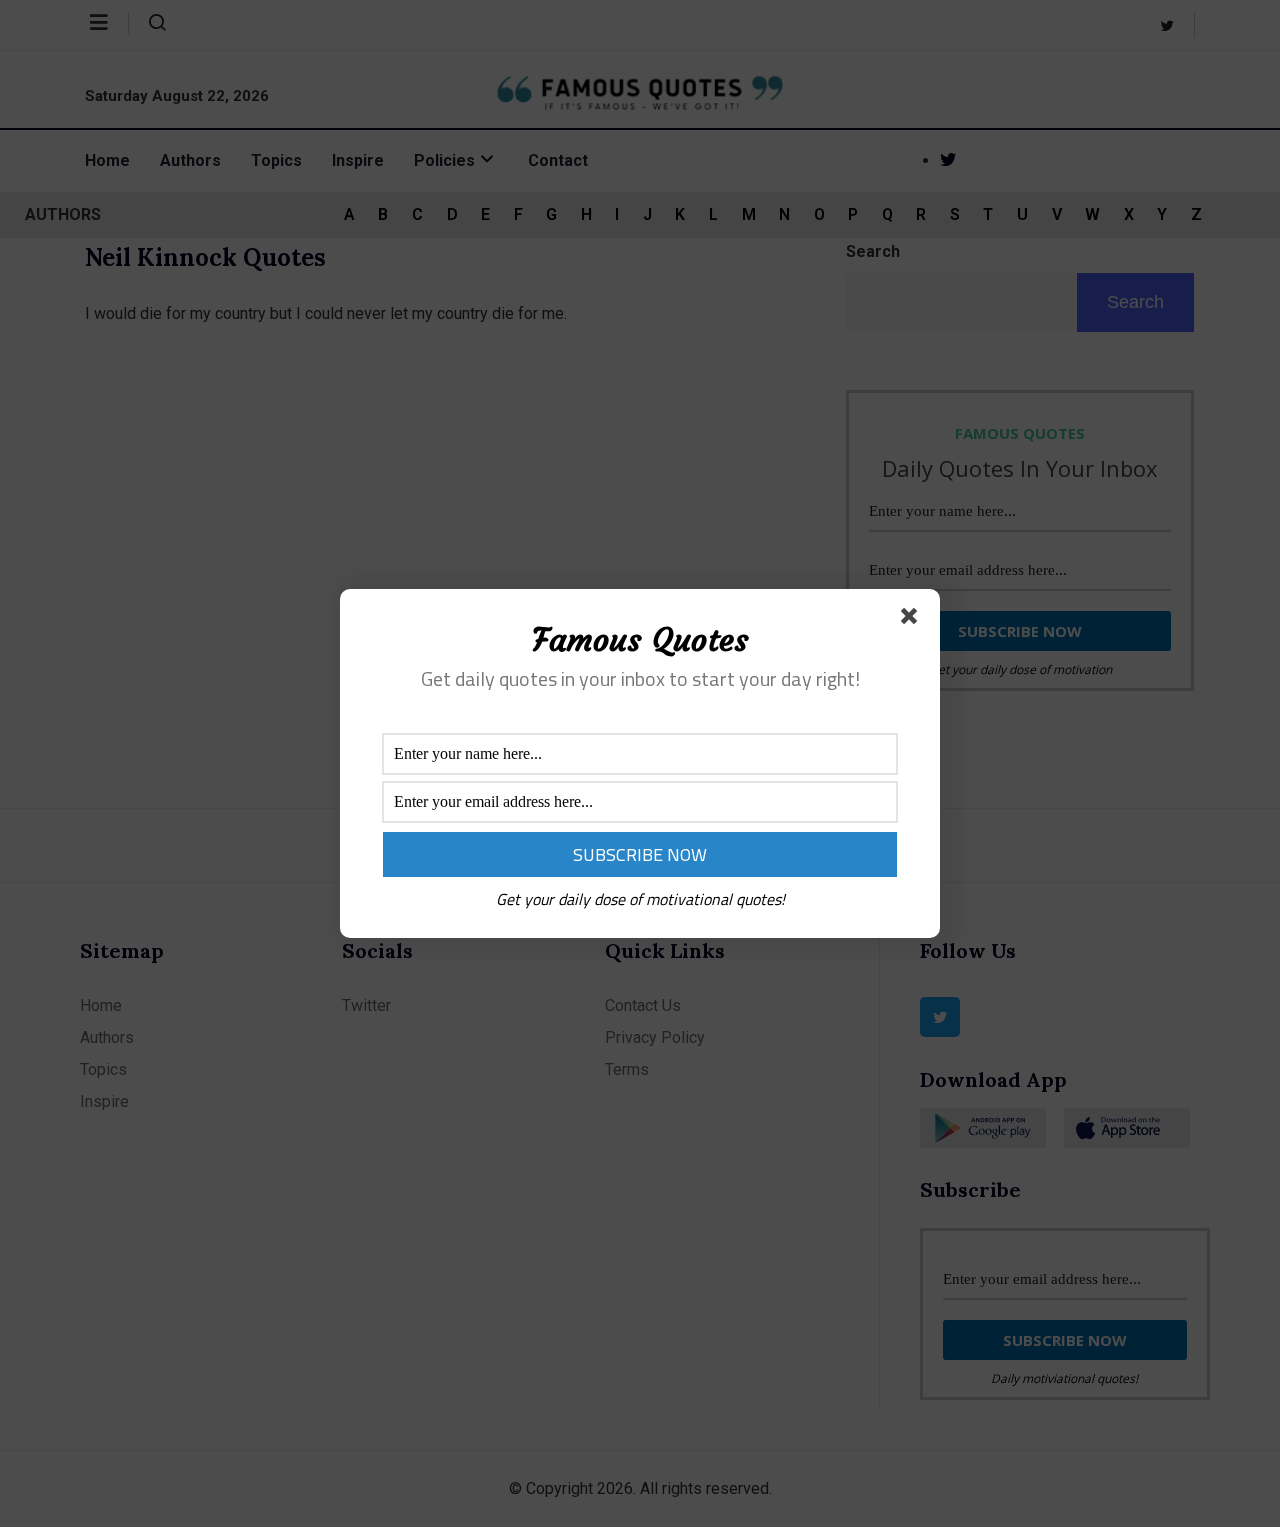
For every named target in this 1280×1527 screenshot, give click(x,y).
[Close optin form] (913, 620)
